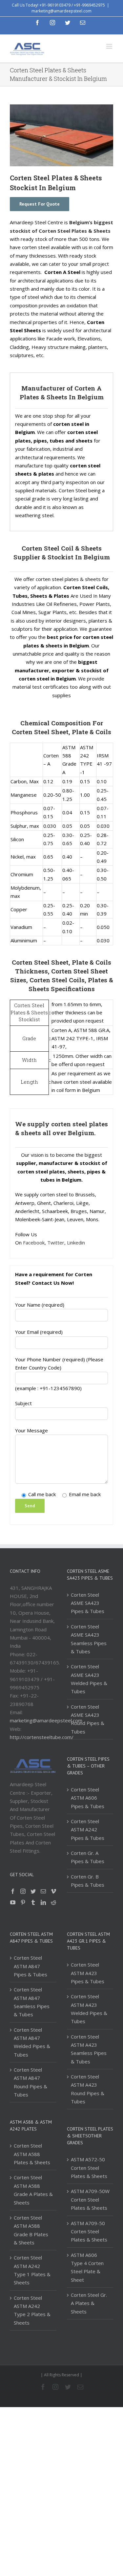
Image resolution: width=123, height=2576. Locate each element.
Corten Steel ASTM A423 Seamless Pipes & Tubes (89, 2049)
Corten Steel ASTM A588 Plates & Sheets (32, 2154)
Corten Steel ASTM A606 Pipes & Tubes (88, 1798)
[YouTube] (13, 1902)
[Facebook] (13, 1891)
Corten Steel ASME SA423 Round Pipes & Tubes (88, 1719)
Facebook (34, 1243)
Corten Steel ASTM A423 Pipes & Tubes (88, 1973)
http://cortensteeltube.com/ (42, 1737)
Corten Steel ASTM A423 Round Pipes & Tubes (88, 2089)
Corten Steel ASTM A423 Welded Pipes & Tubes (89, 2009)
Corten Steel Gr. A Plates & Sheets (89, 2303)
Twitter (56, 1243)
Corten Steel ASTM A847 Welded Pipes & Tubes (32, 2042)
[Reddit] (53, 1902)
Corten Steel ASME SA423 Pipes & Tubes (88, 1603)
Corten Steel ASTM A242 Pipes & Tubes (88, 1830)
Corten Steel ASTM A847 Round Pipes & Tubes (31, 2082)
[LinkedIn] (43, 1902)
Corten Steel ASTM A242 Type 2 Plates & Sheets (32, 2310)
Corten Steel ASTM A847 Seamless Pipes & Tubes (32, 2002)
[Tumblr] (33, 1902)
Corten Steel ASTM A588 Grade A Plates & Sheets (33, 2190)
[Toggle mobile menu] (110, 46)
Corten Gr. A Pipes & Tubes (88, 1857)
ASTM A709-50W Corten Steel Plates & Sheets (90, 2199)
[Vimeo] (53, 1891)
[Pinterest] (23, 1902)
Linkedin (76, 1243)
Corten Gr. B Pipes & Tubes (88, 1881)
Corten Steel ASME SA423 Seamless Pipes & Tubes (89, 1639)
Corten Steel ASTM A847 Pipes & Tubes (31, 1966)
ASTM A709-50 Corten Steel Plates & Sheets (89, 2231)
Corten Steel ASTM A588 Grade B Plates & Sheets (31, 2230)
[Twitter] (33, 1891)
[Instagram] (23, 1891)
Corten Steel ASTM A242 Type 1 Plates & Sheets (32, 2270)
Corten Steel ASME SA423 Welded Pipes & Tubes (89, 1679)
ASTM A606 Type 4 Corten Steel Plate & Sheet (87, 2267)
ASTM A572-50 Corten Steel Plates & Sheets (89, 2168)
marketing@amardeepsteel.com (61, 11)
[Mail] (43, 1891)
